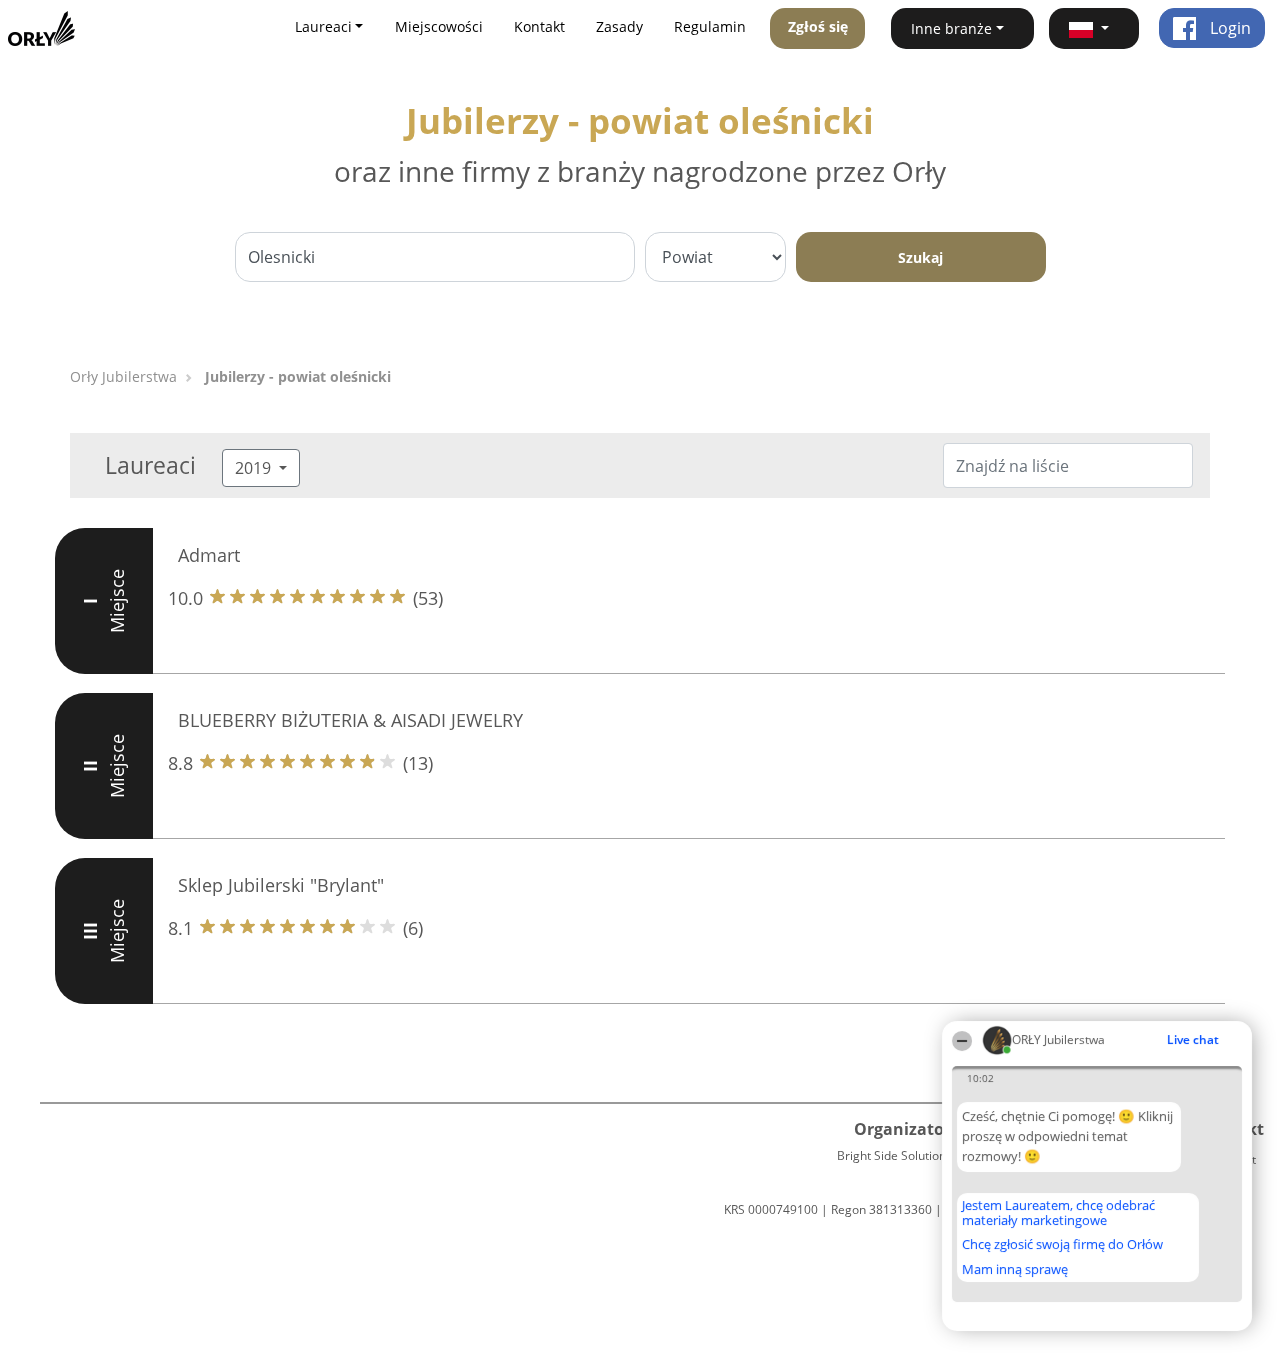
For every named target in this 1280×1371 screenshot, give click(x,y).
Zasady (619, 26)
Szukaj (920, 257)
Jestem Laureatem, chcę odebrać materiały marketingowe (1058, 1212)
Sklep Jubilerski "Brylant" (281, 885)
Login (1228, 28)
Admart (209, 555)
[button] (1094, 28)
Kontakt (539, 26)
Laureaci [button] (323, 26)
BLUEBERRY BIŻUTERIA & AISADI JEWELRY (350, 720)
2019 (255, 468)
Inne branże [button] (951, 28)
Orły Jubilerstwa (123, 376)
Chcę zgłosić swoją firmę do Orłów (1062, 1245)
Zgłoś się (818, 26)
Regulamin (710, 26)
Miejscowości (439, 26)
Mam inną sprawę (1015, 1269)
